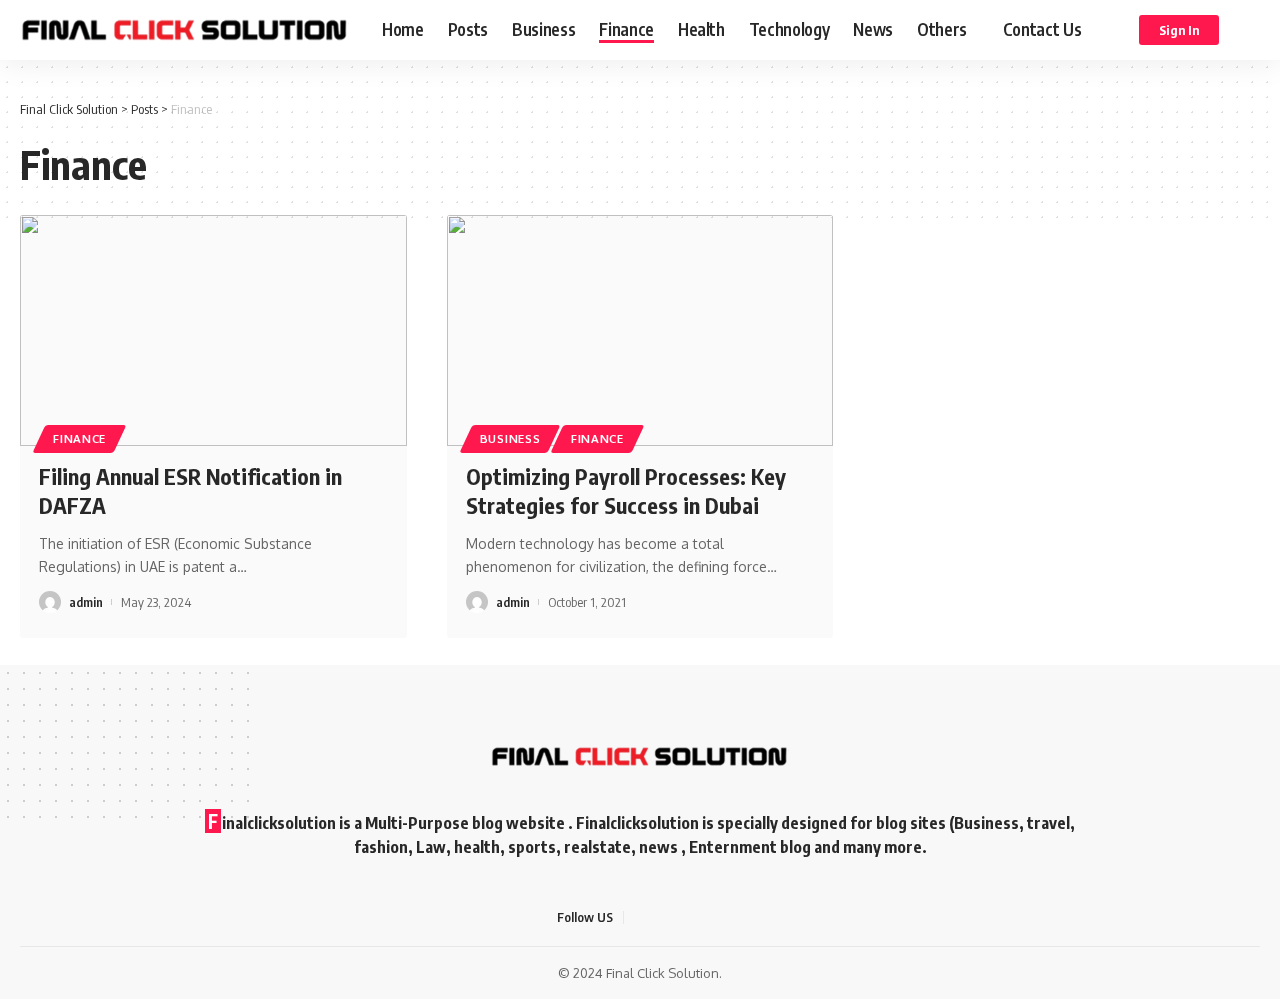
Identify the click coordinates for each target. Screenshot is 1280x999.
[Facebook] (640, 917)
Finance (79, 438)
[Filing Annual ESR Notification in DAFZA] (213, 331)
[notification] (1247, 30)
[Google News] (712, 917)
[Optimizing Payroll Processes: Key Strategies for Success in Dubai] (640, 331)
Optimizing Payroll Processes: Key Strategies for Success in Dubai (626, 490)
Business (510, 438)
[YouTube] (688, 917)
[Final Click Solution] (185, 30)
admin (86, 602)
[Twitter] (664, 917)
